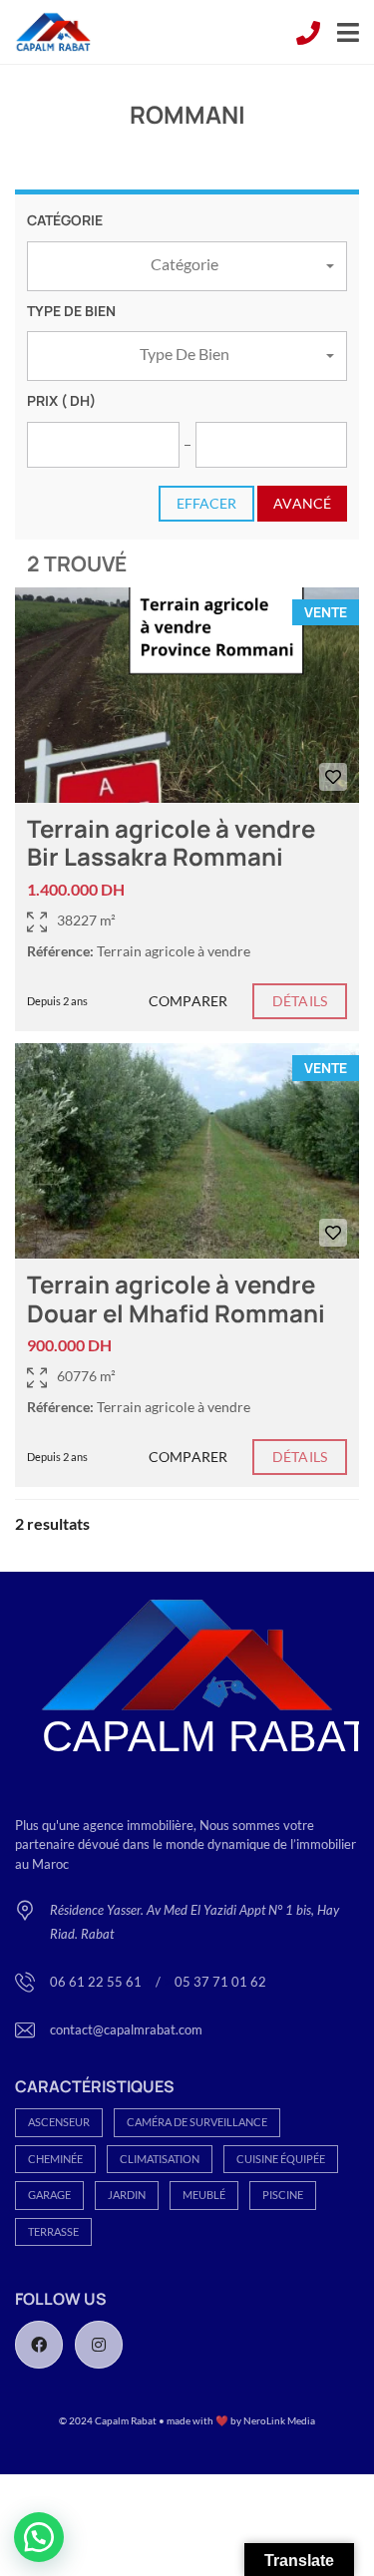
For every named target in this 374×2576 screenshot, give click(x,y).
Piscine (283, 2195)
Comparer (188, 1001)
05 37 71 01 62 (220, 1982)
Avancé (302, 503)
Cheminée (55, 2159)
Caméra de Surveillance (197, 2122)
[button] (187, 266)
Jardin (127, 2195)
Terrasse (53, 2231)
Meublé (204, 2195)
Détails (300, 1001)
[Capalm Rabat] (46, 32)
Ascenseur (59, 2122)
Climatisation (160, 2159)
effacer (207, 503)
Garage (49, 2195)
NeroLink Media (279, 2420)
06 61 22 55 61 (97, 1982)
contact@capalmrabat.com (126, 2029)
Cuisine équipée (281, 2159)
